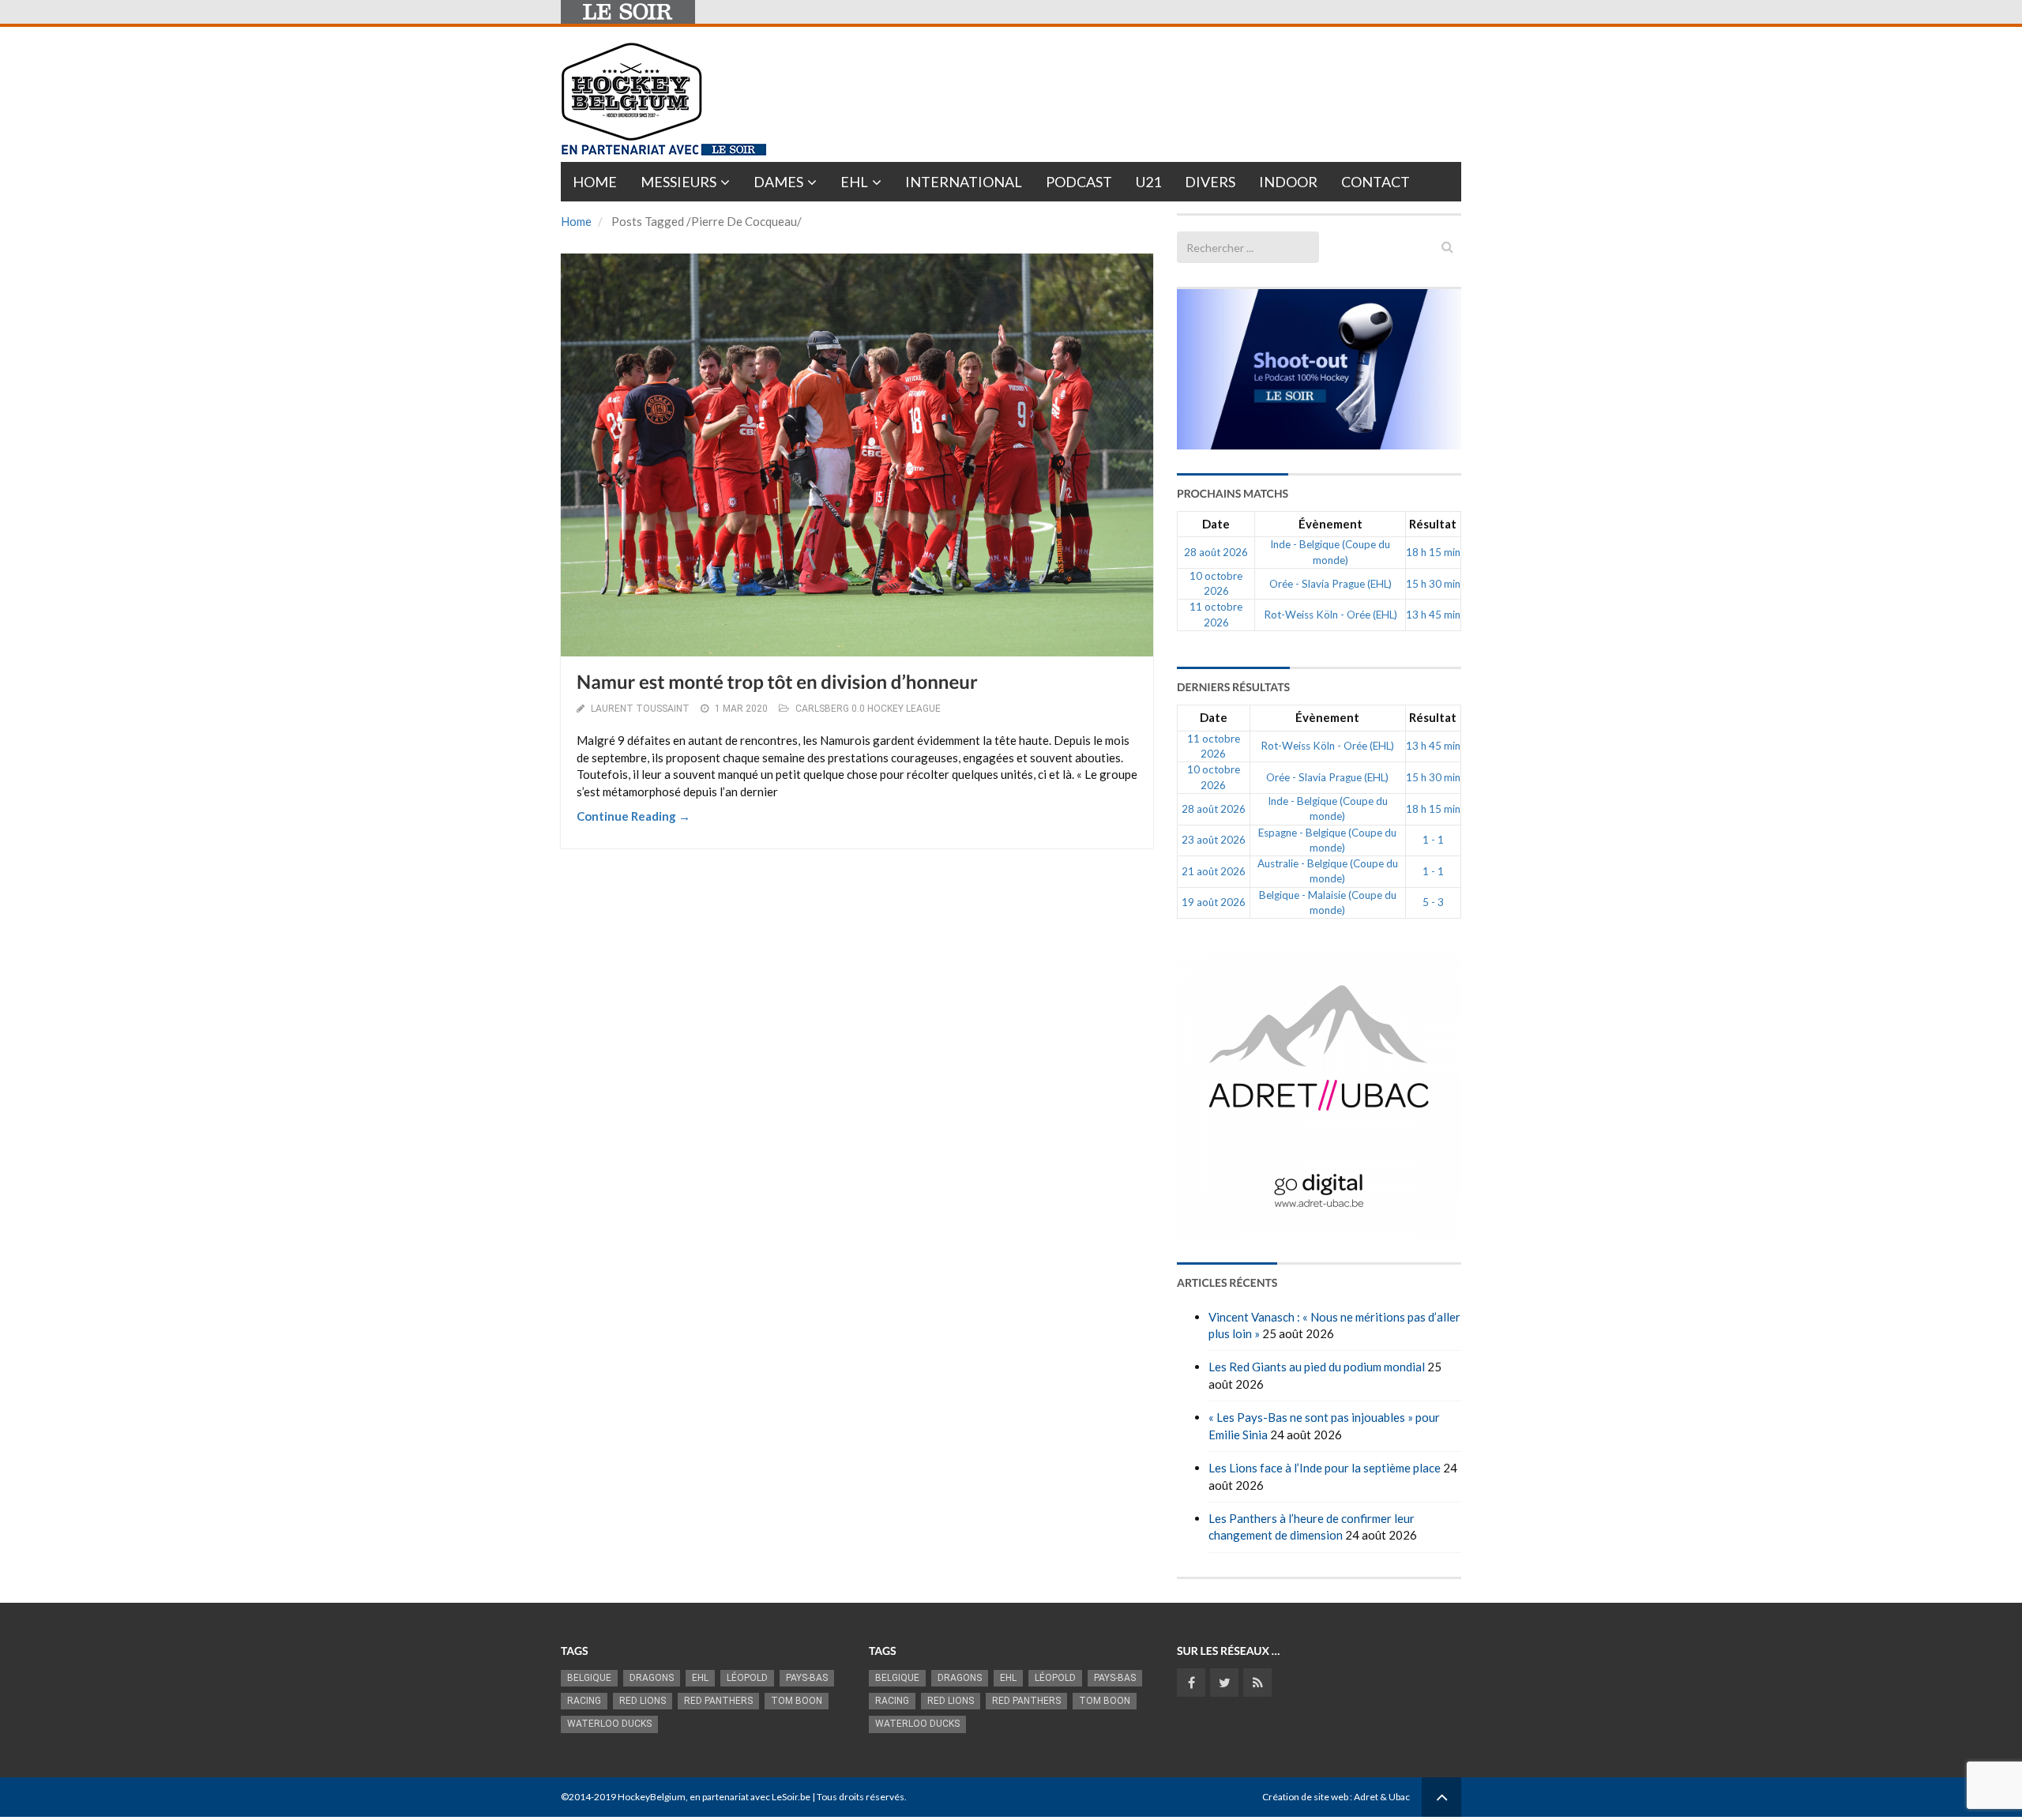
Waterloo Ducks (609, 1724)
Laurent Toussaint (640, 709)
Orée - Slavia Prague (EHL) (1330, 584)
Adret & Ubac (1382, 1797)
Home (595, 182)
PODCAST (1079, 182)
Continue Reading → (633, 816)
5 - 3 (1433, 902)
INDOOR (1288, 182)
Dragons (652, 1678)
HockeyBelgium (652, 1797)
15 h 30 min (1433, 584)
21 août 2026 (1214, 871)
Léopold (747, 1678)
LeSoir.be (791, 1797)
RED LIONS (643, 1701)
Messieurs (678, 182)
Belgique (589, 1678)
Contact (1376, 182)
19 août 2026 (1214, 902)
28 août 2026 (1216, 552)
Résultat (1433, 524)
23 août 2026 (1214, 840)
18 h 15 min (1433, 552)
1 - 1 (1433, 840)
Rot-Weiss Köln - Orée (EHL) (1330, 615)
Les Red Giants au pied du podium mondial (1317, 1367)
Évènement (1330, 524)
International (964, 182)
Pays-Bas (807, 1678)
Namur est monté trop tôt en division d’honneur (777, 682)
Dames (778, 182)
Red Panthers (718, 1701)
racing (584, 1701)
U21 (1148, 182)
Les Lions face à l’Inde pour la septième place (1325, 1468)
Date (1216, 524)
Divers (1210, 182)
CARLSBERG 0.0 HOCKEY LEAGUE (868, 709)
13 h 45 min (1433, 615)
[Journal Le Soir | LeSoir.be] (628, 12)
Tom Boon (797, 1701)
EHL (854, 182)
